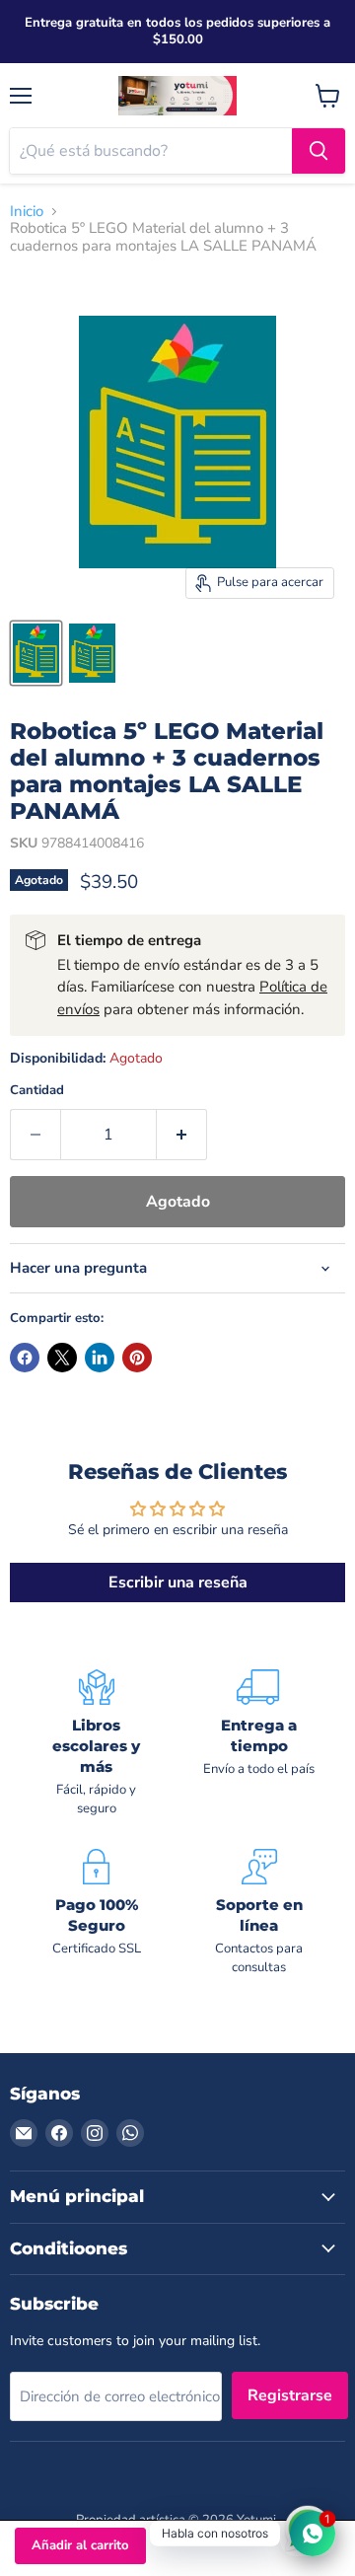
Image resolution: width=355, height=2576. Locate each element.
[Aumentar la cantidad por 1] (182, 1135)
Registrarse (290, 2395)
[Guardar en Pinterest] (137, 1358)
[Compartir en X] (62, 1358)
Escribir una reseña (178, 1582)
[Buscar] (319, 151)
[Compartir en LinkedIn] (100, 1358)
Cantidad (37, 1091)
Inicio (27, 212)
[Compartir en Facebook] (25, 1358)
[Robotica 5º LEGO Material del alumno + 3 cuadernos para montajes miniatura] (36, 653)
